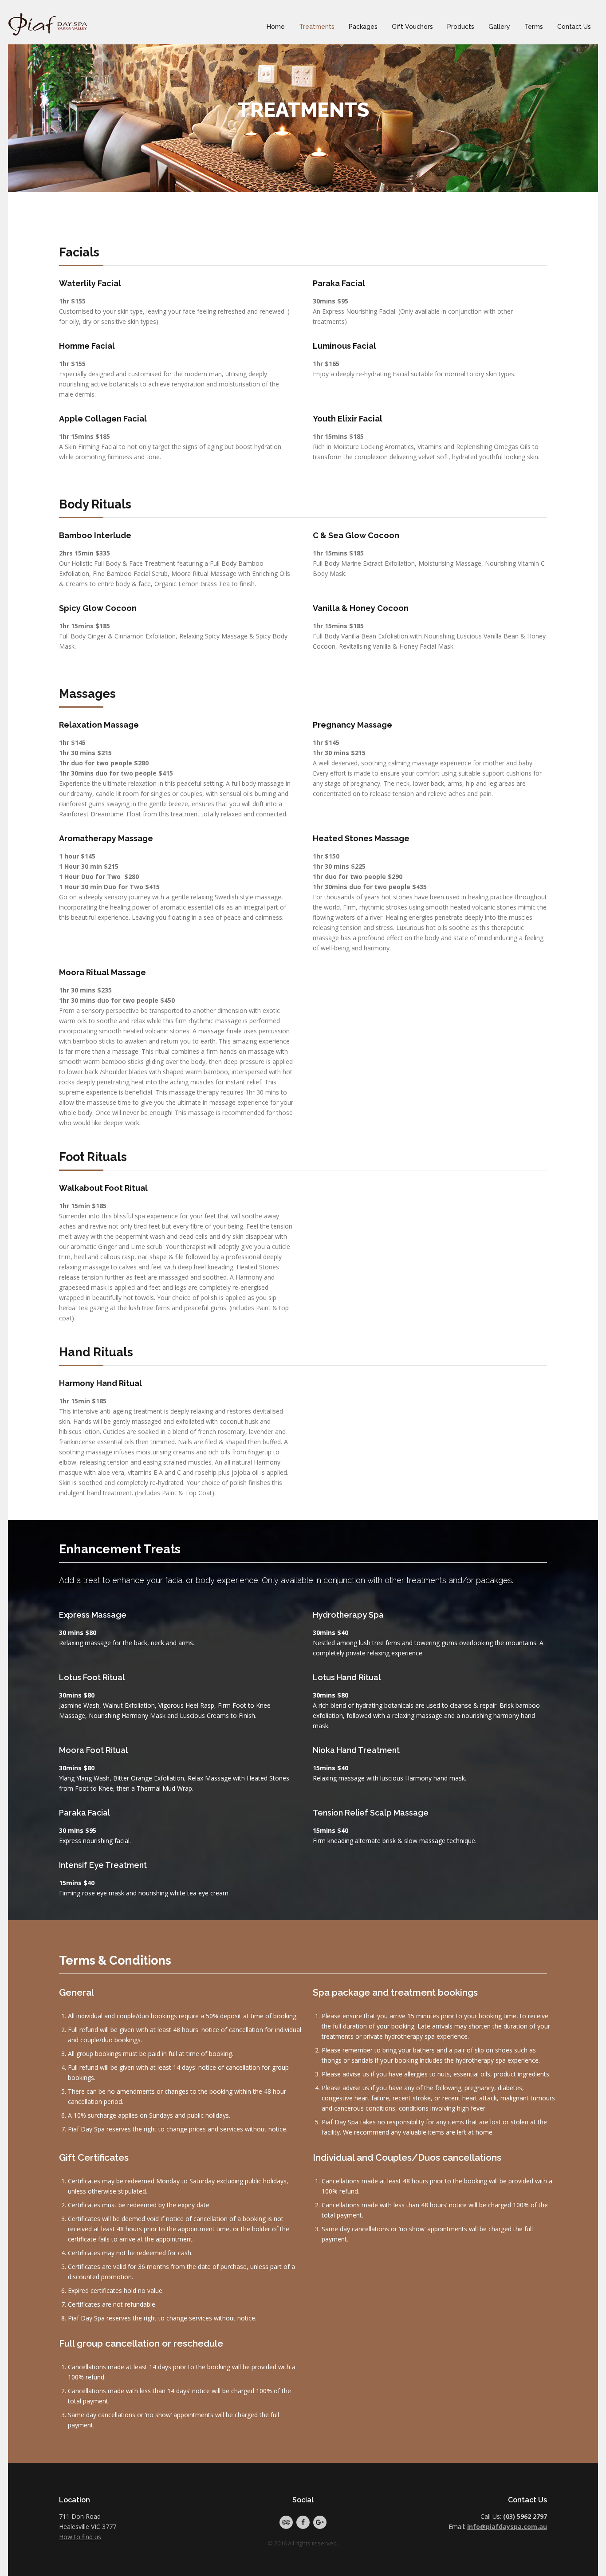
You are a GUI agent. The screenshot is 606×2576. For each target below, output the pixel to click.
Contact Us (574, 27)
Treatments (317, 27)
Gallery (499, 27)
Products (461, 27)
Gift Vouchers (412, 27)
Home (276, 27)
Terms (534, 27)
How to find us (80, 2537)
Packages (363, 27)
